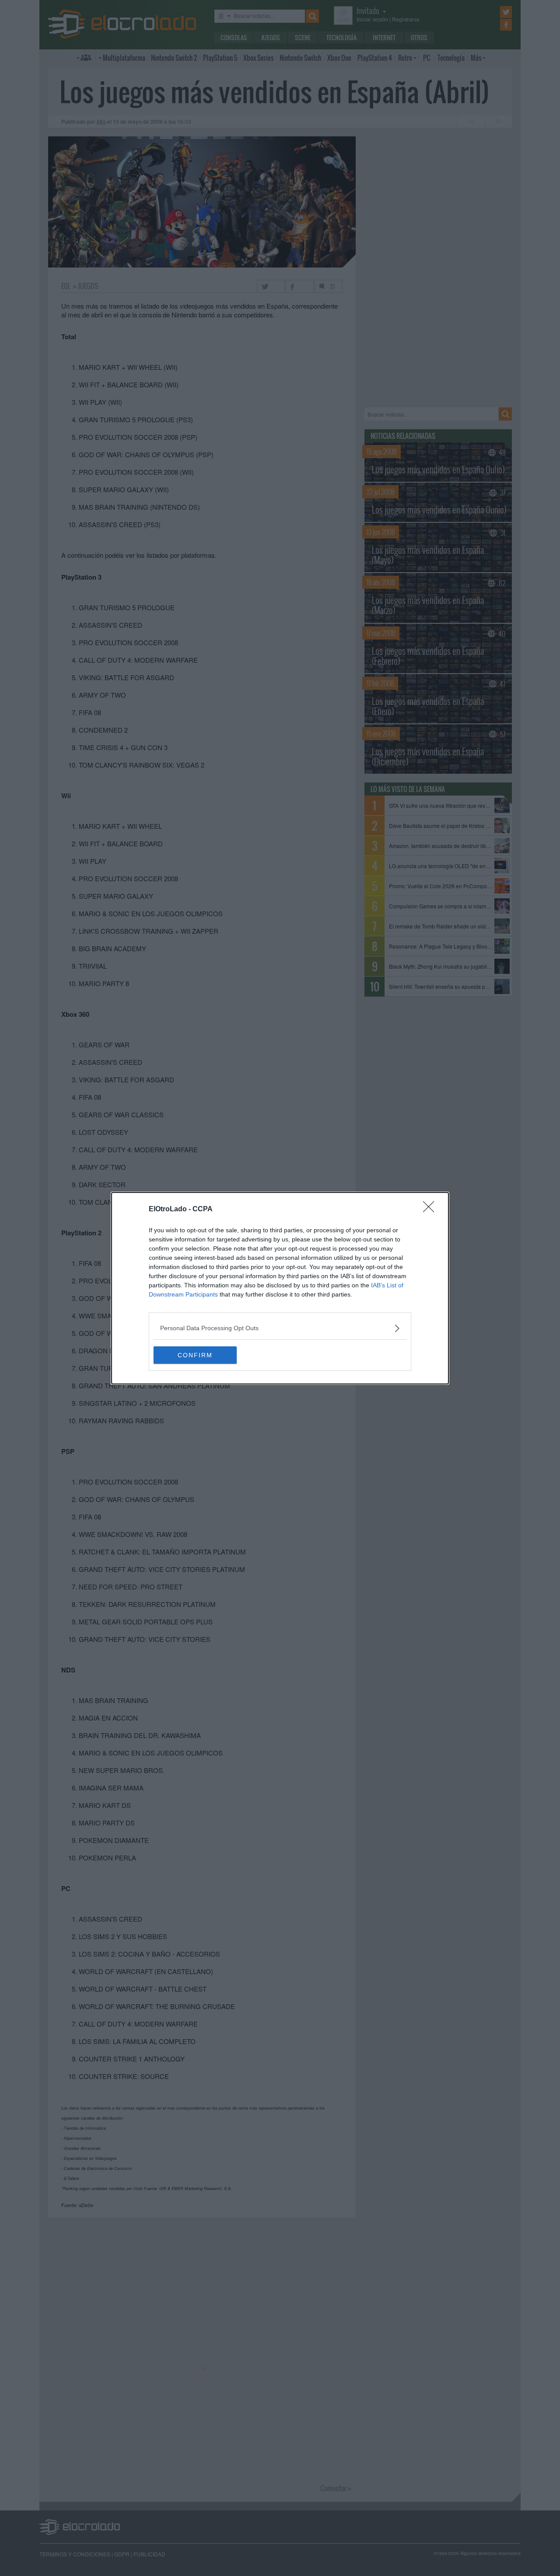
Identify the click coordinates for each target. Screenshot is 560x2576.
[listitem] (280, 1328)
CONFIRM (195, 1355)
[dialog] (280, 1288)
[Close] (431, 1210)
